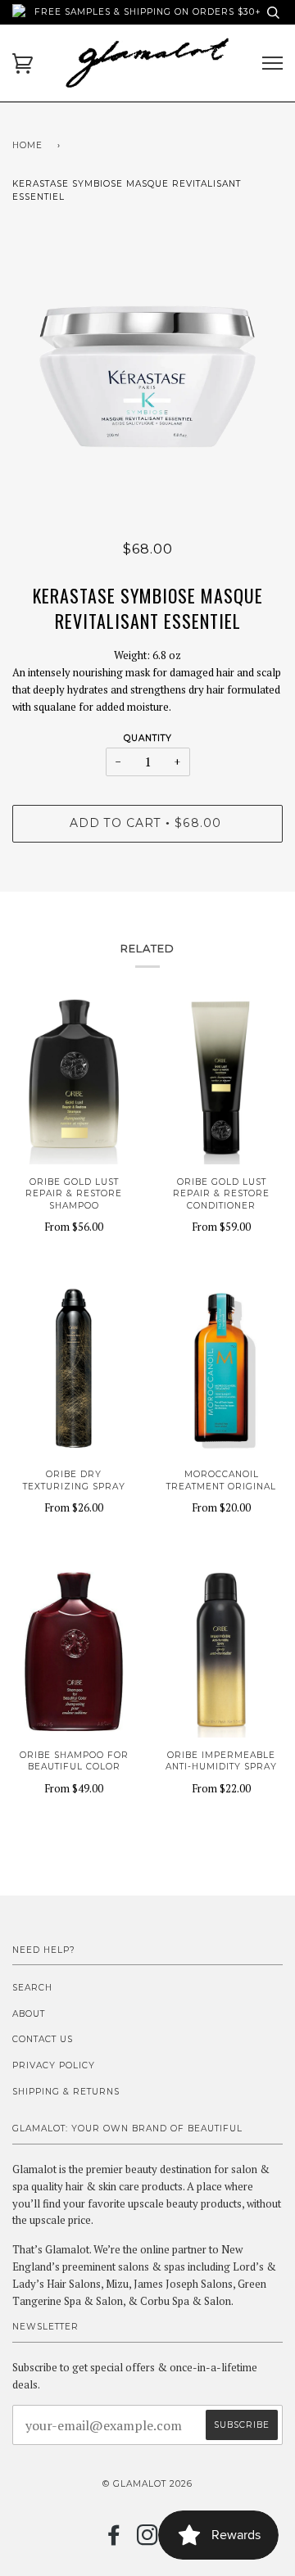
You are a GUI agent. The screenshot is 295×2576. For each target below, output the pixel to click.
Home (27, 145)
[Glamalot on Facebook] (114, 2540)
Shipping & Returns (66, 2092)
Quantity (148, 738)
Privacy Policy (54, 2065)
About (29, 2014)
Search (32, 1988)
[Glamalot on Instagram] (148, 2540)
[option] (147, 377)
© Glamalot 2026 (147, 2484)
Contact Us (43, 2039)
